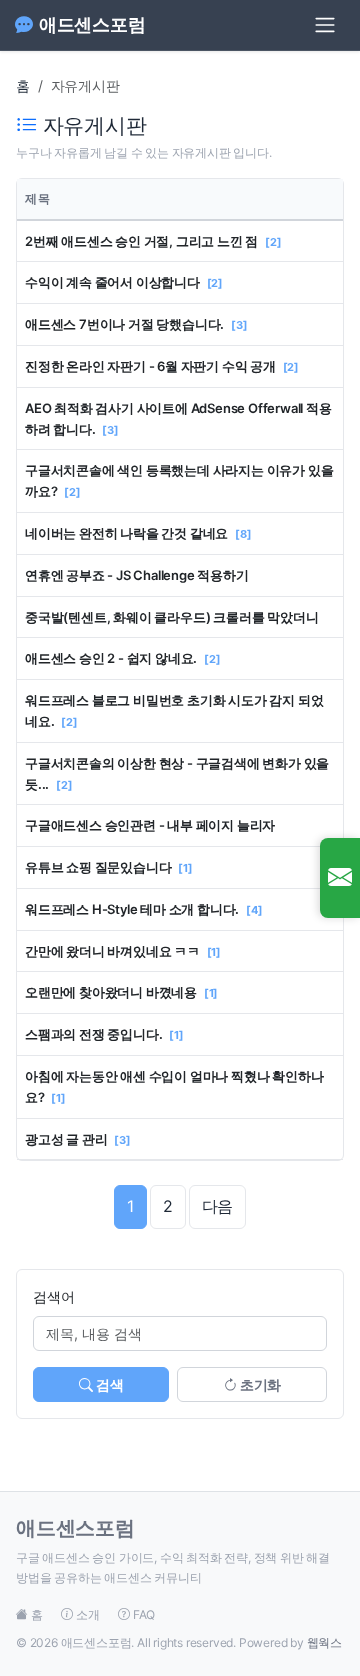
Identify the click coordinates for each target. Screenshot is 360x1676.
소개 (87, 1614)
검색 (108, 1384)
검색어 (53, 1296)
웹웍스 (324, 1642)
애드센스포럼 (92, 24)
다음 (218, 1206)
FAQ (142, 1614)
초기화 (259, 1384)
